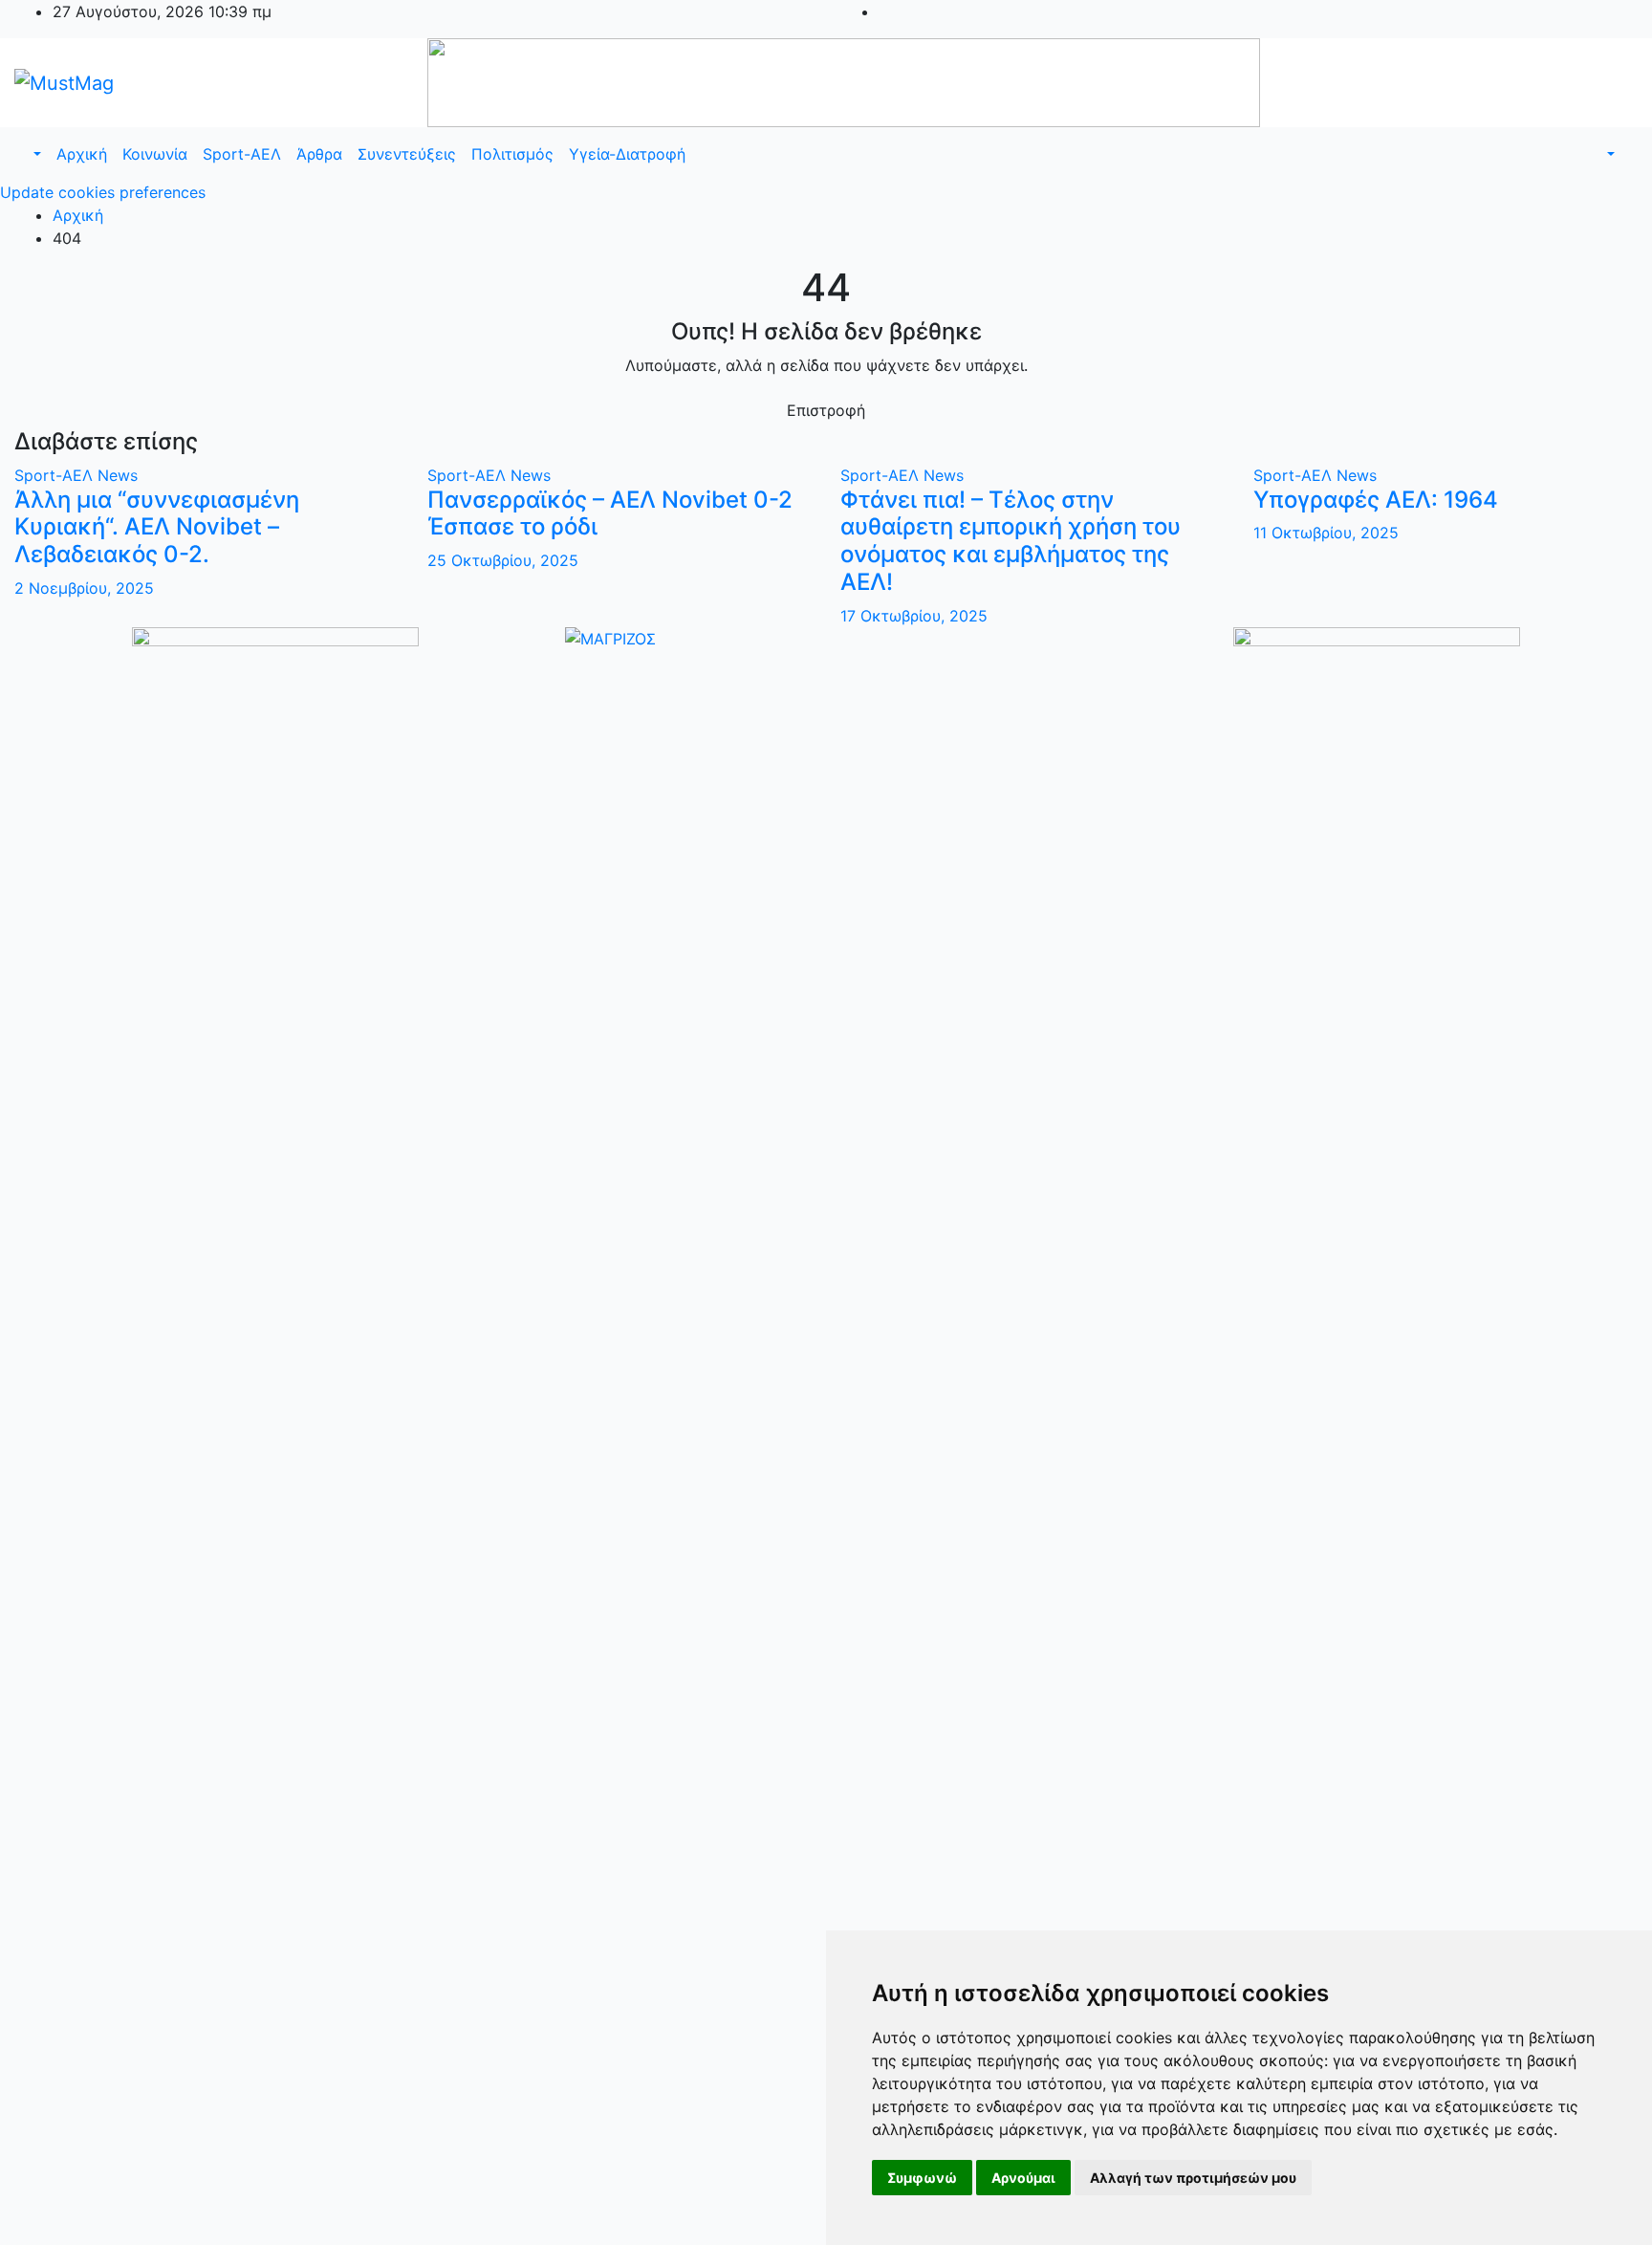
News (118, 475)
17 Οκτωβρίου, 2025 (914, 616)
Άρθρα (319, 154)
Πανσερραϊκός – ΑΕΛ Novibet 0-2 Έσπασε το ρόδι (610, 513)
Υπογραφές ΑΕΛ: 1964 (1376, 500)
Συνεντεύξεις (407, 154)
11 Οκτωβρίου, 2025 (1326, 533)
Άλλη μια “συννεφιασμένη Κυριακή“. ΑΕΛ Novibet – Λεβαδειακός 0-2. (157, 527)
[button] (35, 154)
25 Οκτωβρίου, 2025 (503, 560)
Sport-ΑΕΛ (242, 154)
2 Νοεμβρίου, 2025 (84, 588)
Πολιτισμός (512, 154)
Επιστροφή (826, 410)
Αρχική (82, 154)
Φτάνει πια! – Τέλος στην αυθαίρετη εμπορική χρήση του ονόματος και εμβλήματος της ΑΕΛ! (1011, 541)
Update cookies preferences (103, 192)
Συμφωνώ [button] (922, 2178)
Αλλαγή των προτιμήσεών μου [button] (1193, 2178)
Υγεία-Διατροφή (627, 154)
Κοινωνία (155, 154)
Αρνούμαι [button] (1023, 2178)
